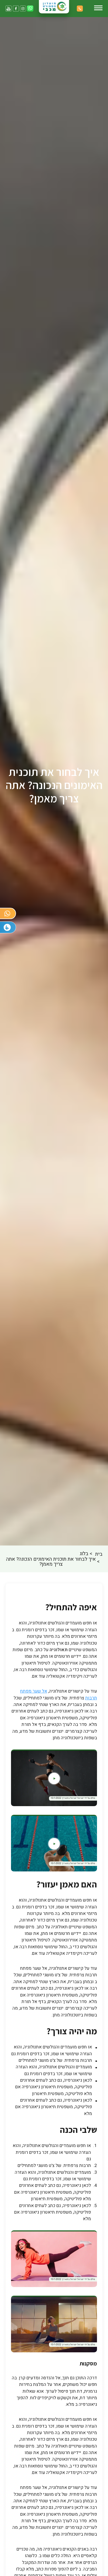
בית (99, 1554)
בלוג (84, 1554)
